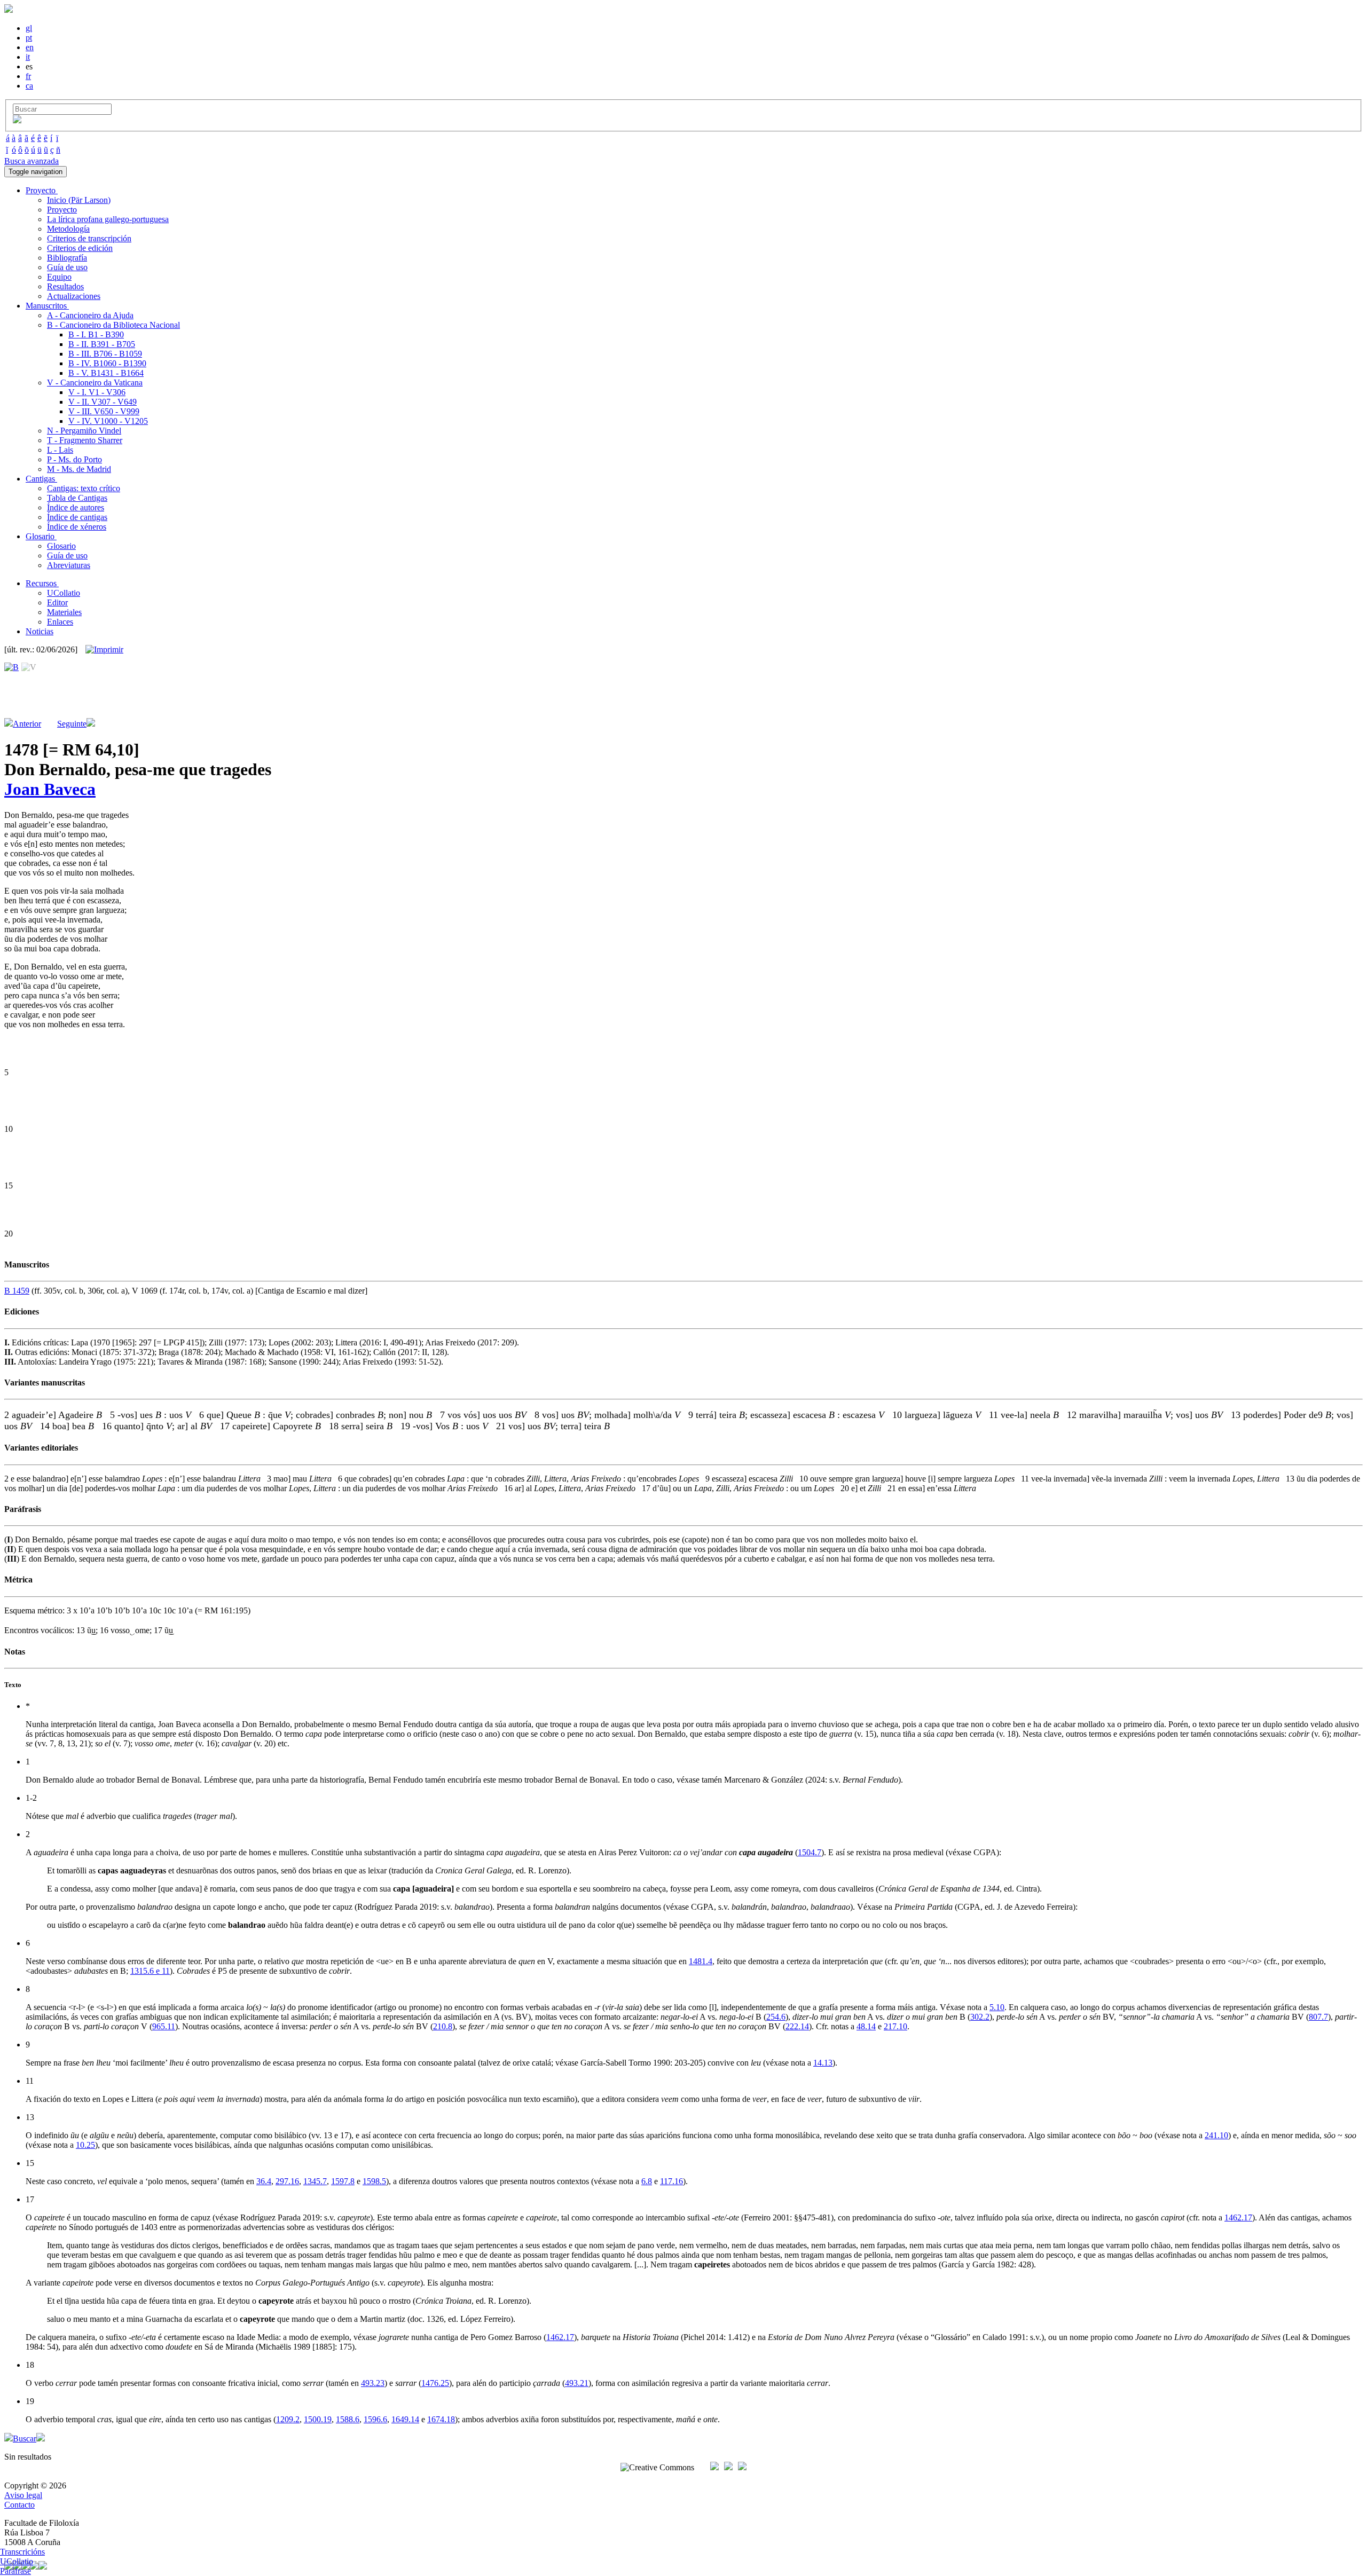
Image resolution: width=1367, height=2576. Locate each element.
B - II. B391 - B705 (102, 344)
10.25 (85, 2145)
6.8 (647, 2181)
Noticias (40, 631)
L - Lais (60, 450)
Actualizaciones (74, 296)
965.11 (164, 2026)
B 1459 (17, 1291)
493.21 (577, 2383)
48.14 (866, 2026)
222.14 (797, 2026)
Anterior (27, 724)
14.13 (823, 2063)
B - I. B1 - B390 (96, 334)
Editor (57, 602)
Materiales (64, 612)
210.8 (443, 2026)
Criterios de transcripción (89, 238)
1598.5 (374, 2181)
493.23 (373, 2383)
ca (29, 86)
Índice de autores (76, 507)
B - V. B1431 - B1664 (106, 373)
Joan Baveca (50, 789)
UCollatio (64, 593)
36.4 (264, 2181)
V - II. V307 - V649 (103, 402)
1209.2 (288, 2419)
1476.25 (435, 2383)
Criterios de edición (80, 248)
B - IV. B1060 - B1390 (107, 363)
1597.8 (343, 2181)
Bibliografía (67, 258)
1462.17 (1238, 2217)
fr (28, 76)
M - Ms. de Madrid (79, 469)
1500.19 (318, 2419)
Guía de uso (67, 267)
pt (29, 38)
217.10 (895, 2026)
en (30, 47)
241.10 (1216, 2135)
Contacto (19, 2505)
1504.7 (810, 1852)
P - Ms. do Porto (74, 459)
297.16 (287, 2181)
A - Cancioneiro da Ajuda (90, 315)
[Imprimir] (104, 650)
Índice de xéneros (77, 527)
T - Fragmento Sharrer (85, 440)
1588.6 (348, 2419)
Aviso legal (23, 2495)
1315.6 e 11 (150, 1971)
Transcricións (22, 2552)
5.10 (997, 2007)
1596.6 (375, 2419)
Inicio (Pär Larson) (79, 200)
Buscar (25, 2439)
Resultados (65, 286)
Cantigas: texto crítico (84, 488)
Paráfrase (15, 2571)
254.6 (776, 2017)
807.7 (1318, 2017)
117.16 (671, 2181)
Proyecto (62, 210)
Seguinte (72, 724)
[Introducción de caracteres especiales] (17, 120)
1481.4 (701, 1961)
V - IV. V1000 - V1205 (108, 421)
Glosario (61, 546)
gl (29, 28)
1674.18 (441, 2419)
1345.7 (315, 2181)
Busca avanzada (32, 161)
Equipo (59, 277)
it (28, 57)
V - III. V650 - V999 (104, 411)
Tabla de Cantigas (77, 498)
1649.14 (405, 2419)
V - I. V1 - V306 (97, 392)
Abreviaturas (69, 565)
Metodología (68, 229)
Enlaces (60, 622)
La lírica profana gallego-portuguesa (108, 219)
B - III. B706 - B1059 (105, 354)
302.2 (980, 2017)
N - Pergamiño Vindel (84, 431)
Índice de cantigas (77, 517)
